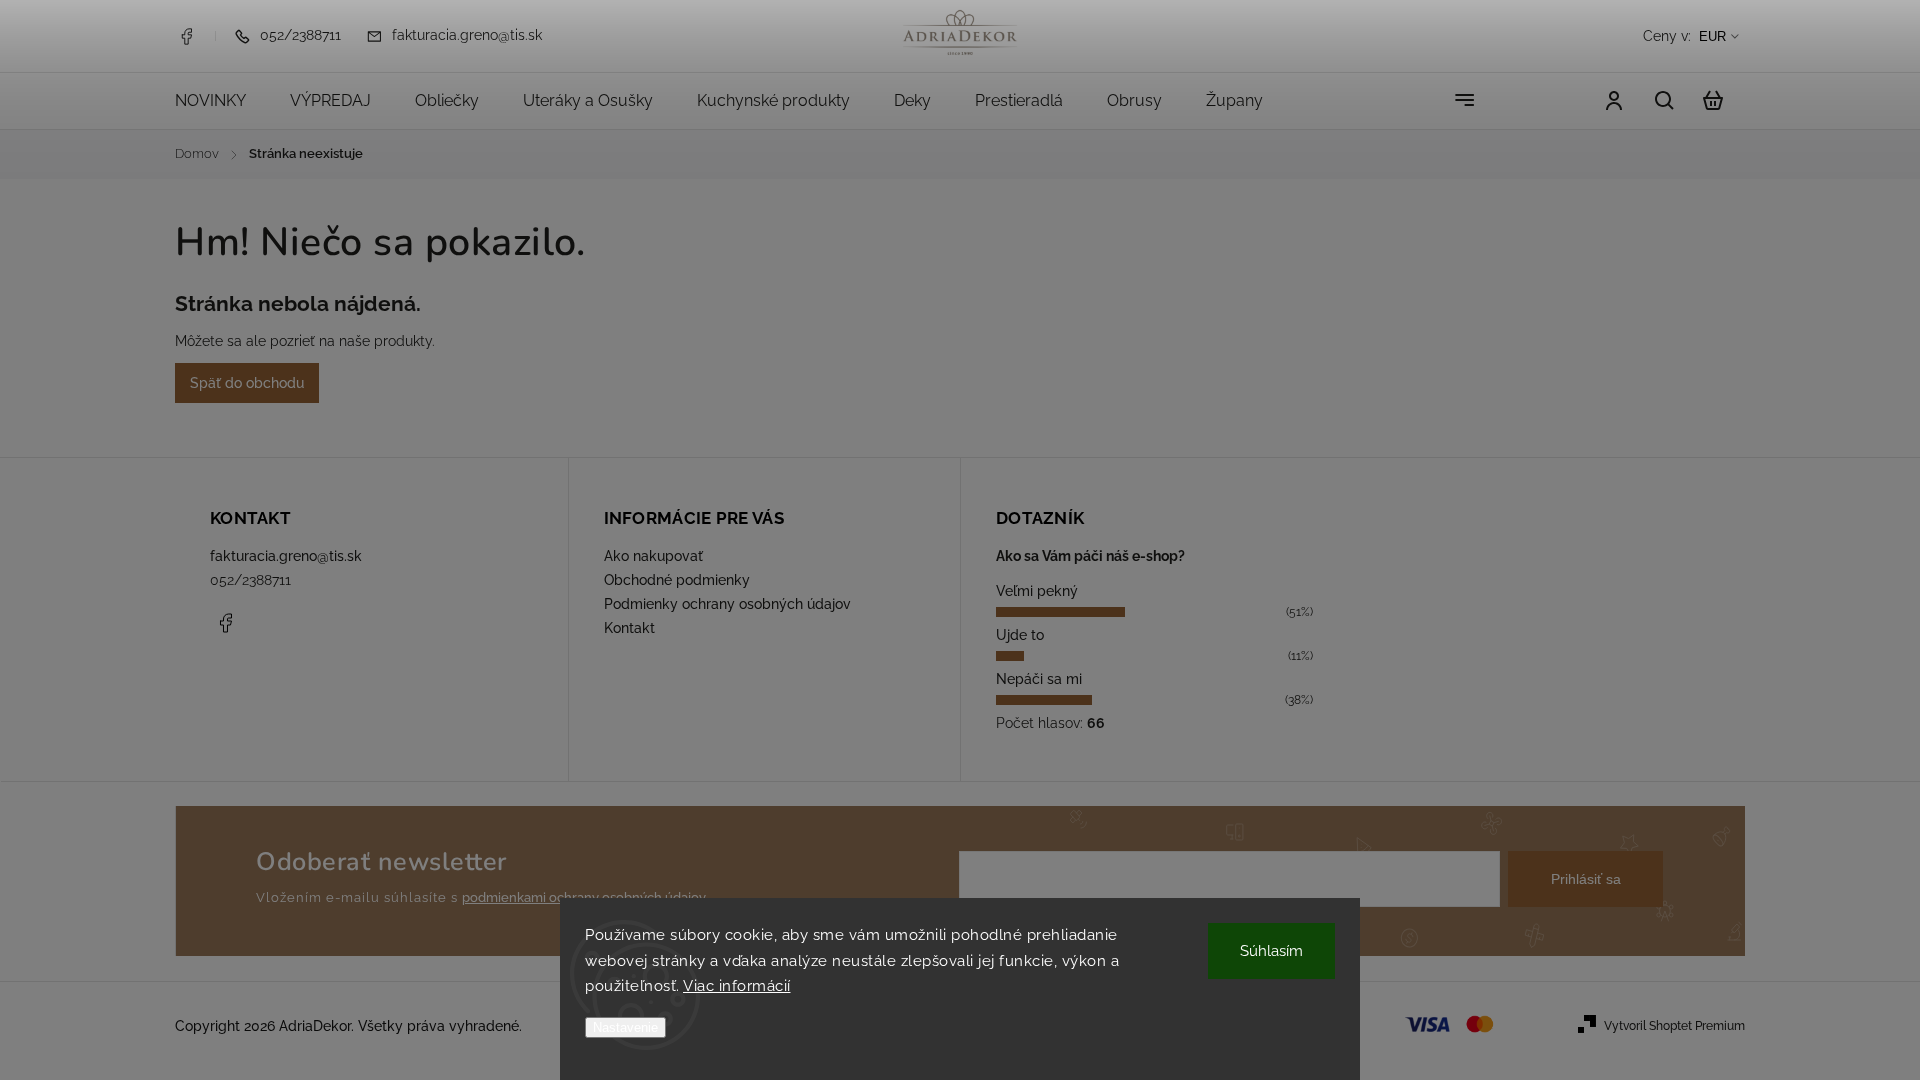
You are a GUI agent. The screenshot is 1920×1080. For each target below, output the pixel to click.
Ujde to (1020, 635)
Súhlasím (1271, 951)
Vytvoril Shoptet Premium (1674, 1026)
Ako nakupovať (653, 556)
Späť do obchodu (247, 383)
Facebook (186, 36)
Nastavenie (625, 1027)
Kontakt (629, 628)
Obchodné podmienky (677, 580)
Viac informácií (737, 986)
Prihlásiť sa (1586, 879)
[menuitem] (221, 101)
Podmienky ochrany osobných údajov (727, 604)
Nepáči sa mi (1039, 679)
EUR (1712, 36)
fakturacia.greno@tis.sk (286, 556)
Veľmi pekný (1037, 591)
